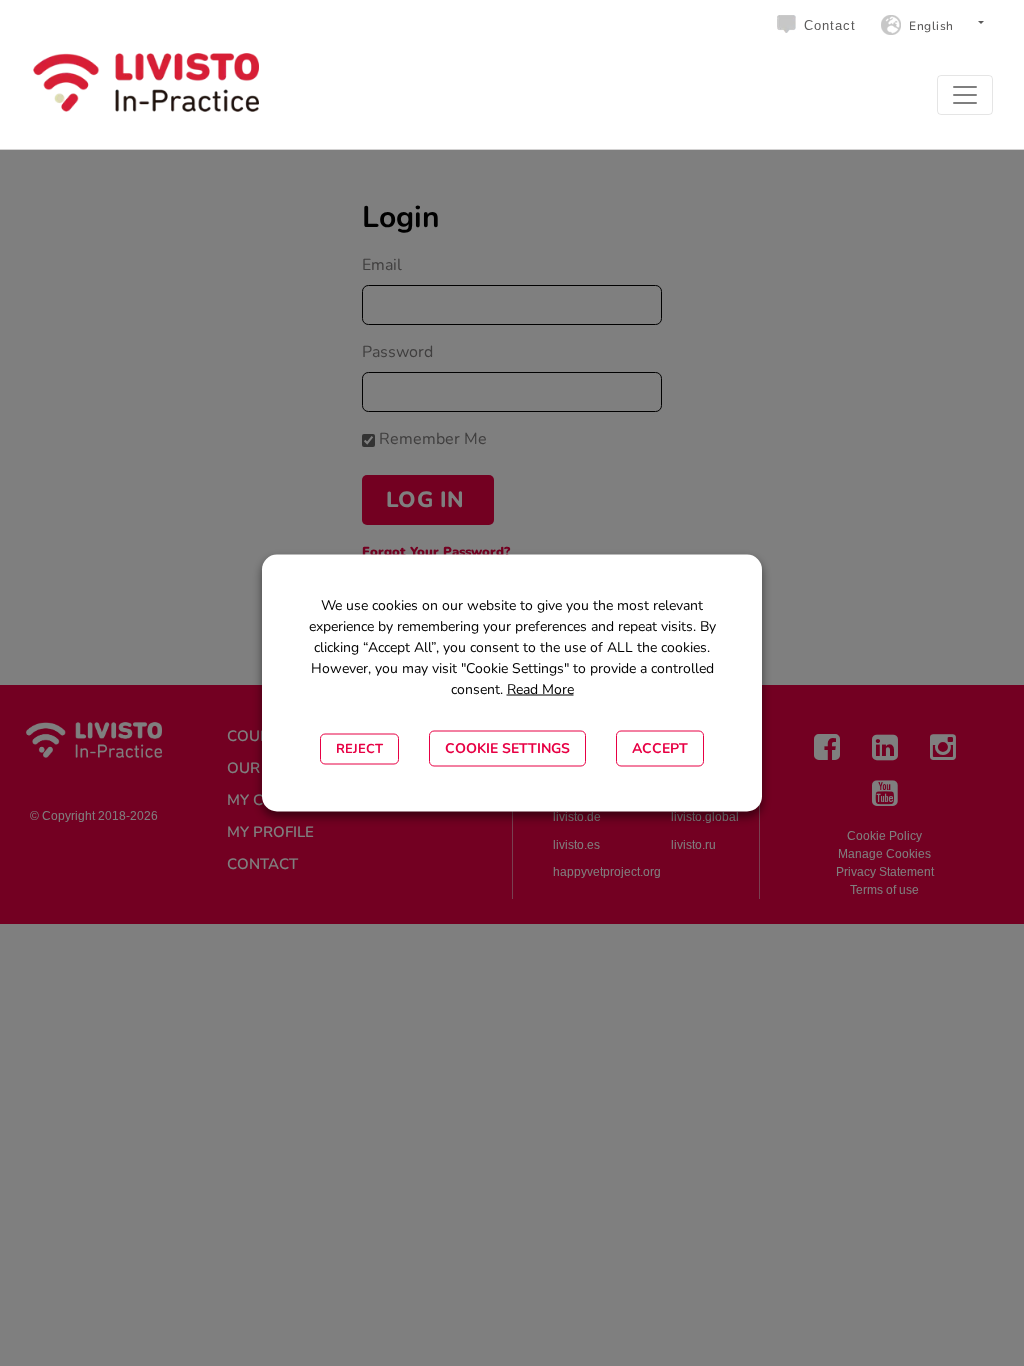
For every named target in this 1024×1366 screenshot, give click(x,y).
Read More (540, 689)
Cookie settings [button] (507, 748)
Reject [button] (359, 749)
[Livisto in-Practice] (146, 82)
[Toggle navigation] (965, 95)
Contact (830, 25)
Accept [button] (660, 748)
